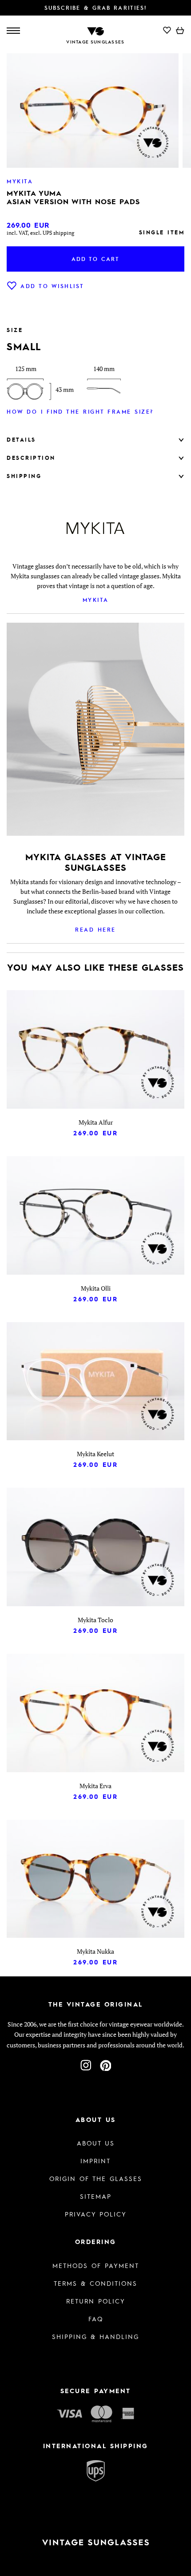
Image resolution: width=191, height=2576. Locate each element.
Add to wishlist (52, 286)
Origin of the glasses (96, 2178)
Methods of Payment (96, 2265)
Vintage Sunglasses (95, 42)
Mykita (96, 600)
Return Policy (96, 2301)
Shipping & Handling (95, 2336)
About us (96, 2143)
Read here (95, 929)
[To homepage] (95, 30)
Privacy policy (96, 2214)
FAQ (96, 2319)
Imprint (95, 2161)
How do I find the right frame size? (80, 411)
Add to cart (95, 259)
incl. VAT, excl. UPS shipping (40, 233)
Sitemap (96, 2196)
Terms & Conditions (95, 2283)
